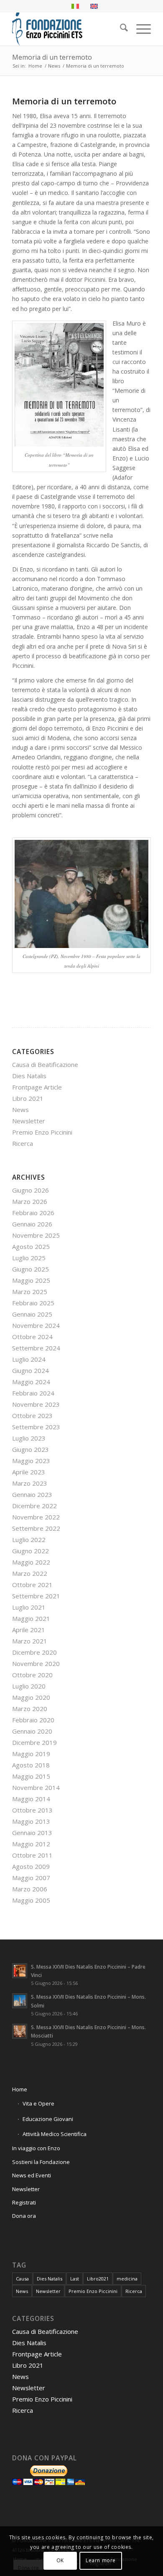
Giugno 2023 (31, 1449)
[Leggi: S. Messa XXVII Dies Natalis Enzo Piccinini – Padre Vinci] (20, 1971)
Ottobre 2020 (32, 1675)
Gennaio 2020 (32, 1731)
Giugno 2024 (31, 1370)
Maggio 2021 (31, 1618)
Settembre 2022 (36, 1528)
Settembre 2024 (36, 1348)
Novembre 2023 (36, 1404)
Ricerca (23, 1143)
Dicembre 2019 (34, 1742)
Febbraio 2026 (33, 1213)
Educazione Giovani (48, 2119)
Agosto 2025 (31, 1246)
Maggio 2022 (31, 1562)
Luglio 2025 (29, 1258)
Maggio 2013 (31, 1821)
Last (75, 2279)
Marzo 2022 (30, 1573)
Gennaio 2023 (32, 1494)
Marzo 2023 (30, 1483)
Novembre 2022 (36, 1517)
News (20, 1110)
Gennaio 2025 (32, 1314)
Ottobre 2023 (32, 1416)
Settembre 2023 (36, 1427)
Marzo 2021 (30, 1641)
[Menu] (139, 29)
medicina (127, 2279)
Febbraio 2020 (33, 1720)
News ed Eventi (32, 2175)
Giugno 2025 (31, 1269)
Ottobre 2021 (32, 1585)
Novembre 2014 (36, 1787)
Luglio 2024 (29, 1359)
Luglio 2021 (29, 1607)
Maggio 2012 (31, 1844)
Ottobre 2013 (32, 1810)
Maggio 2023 (31, 1461)
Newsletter (29, 1121)
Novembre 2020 (36, 1663)
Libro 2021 (28, 1098)
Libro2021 (98, 2279)
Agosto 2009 (31, 1866)
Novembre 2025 (36, 1235)
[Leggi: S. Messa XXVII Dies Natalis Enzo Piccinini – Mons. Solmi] (20, 2001)
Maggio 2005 (31, 1900)
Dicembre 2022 (34, 1506)
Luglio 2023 (29, 1438)
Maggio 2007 (31, 1878)
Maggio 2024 (31, 1382)
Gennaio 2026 (32, 1224)
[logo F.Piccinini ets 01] (67, 29)
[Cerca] (120, 29)
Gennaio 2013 (32, 1833)
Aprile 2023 (29, 1472)
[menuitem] (120, 29)
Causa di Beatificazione (45, 1064)
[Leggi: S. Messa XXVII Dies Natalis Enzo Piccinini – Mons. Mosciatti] (20, 2031)
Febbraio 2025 (33, 1303)
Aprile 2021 (29, 1630)
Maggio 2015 (31, 1776)
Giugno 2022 (31, 1551)
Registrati (24, 2202)
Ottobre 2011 (32, 1855)
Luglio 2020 (29, 1686)
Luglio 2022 (29, 1540)
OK (60, 2560)
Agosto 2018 (31, 1765)
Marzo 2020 (30, 1709)
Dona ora (24, 2216)
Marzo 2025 (30, 1292)
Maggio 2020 (31, 1697)
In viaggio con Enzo (36, 2148)
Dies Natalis (29, 1076)
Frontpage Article (37, 1087)
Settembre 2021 (36, 1596)
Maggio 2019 (31, 1754)
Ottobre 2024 (32, 1337)
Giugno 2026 (31, 1190)
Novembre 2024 (36, 1325)
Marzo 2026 (30, 1201)
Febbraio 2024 (33, 1393)
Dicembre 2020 (34, 1652)
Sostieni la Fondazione (41, 2162)
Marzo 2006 (30, 1889)
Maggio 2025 (31, 1280)
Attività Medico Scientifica (55, 2134)
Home (20, 2089)
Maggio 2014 (31, 1799)
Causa (22, 2279)
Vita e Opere (38, 2103)
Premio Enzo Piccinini (42, 1132)
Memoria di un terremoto (52, 57)
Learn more (101, 2560)
